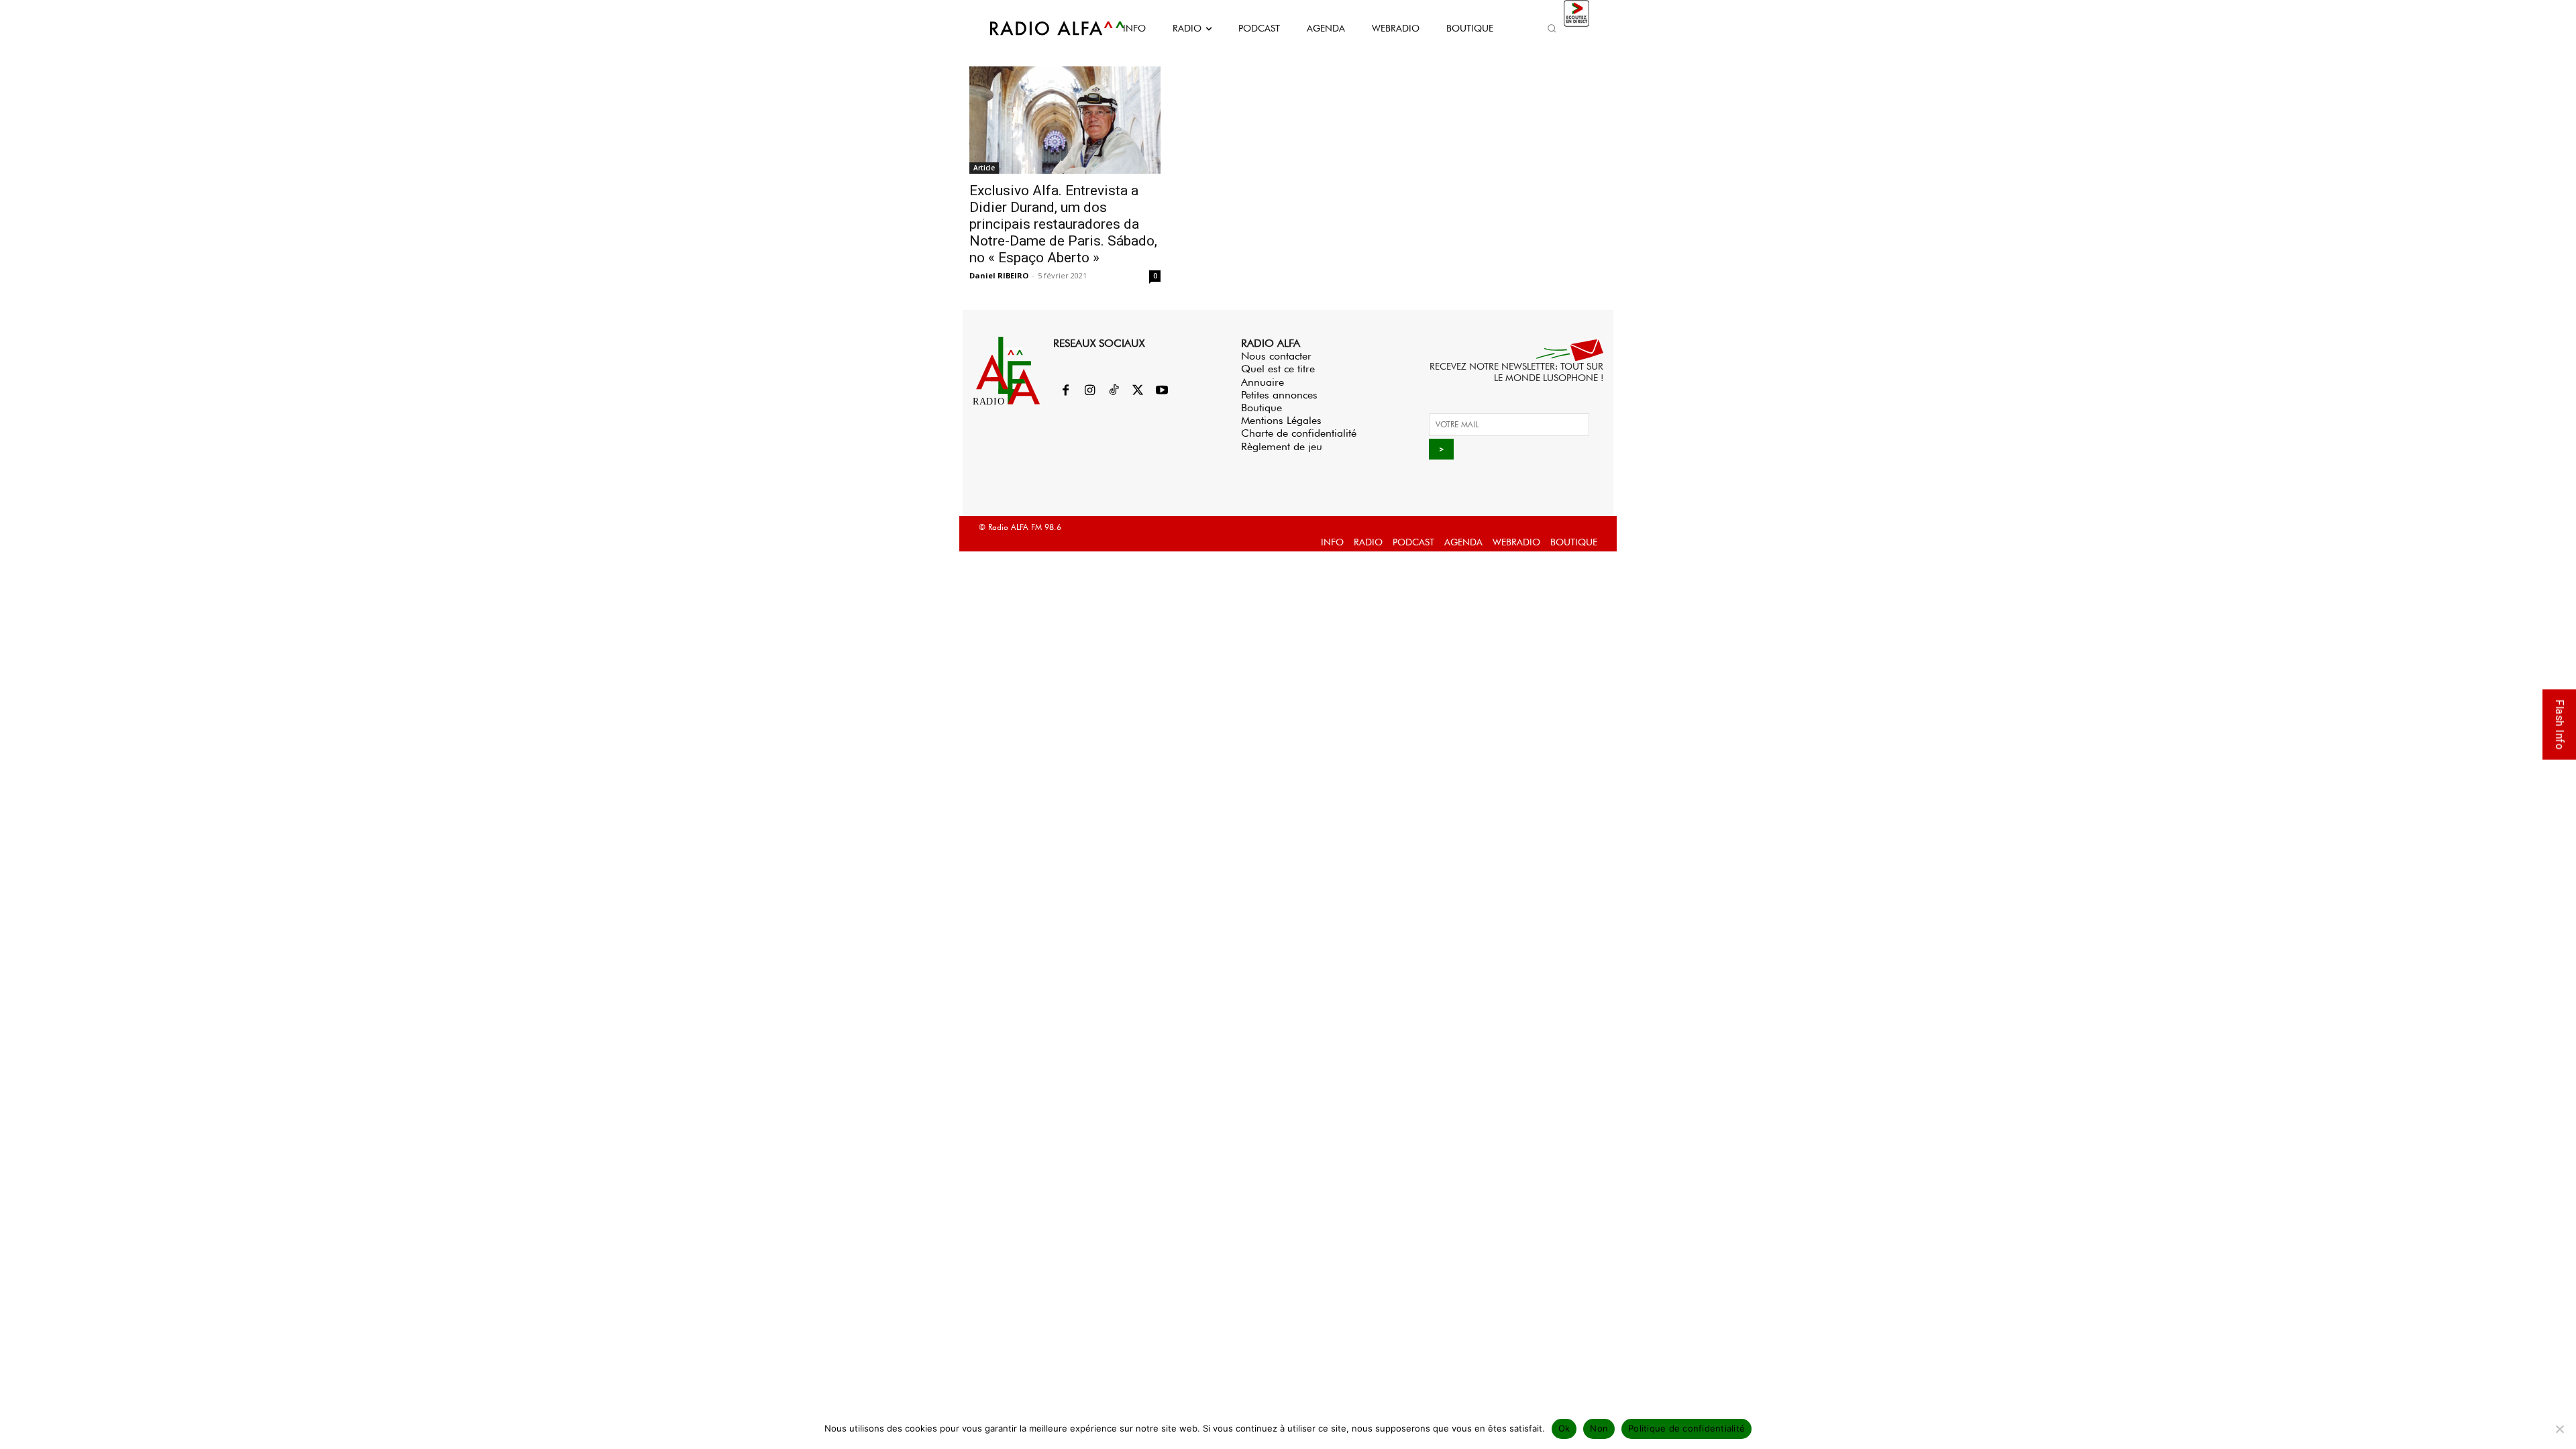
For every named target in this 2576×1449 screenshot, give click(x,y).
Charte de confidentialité (1299, 433)
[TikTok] (1114, 391)
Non (1599, 1428)
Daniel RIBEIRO (999, 275)
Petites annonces (1279, 395)
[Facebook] (1065, 391)
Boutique (1262, 408)
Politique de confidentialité (1686, 1428)
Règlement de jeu (1282, 446)
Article (984, 168)
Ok (1564, 1428)
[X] (1138, 391)
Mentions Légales (1281, 420)
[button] (1552, 28)
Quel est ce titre (1278, 369)
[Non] (2559, 1429)
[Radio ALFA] (1042, 28)
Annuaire (1263, 382)
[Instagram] (1089, 391)
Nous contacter (1276, 356)
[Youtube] (1162, 391)
